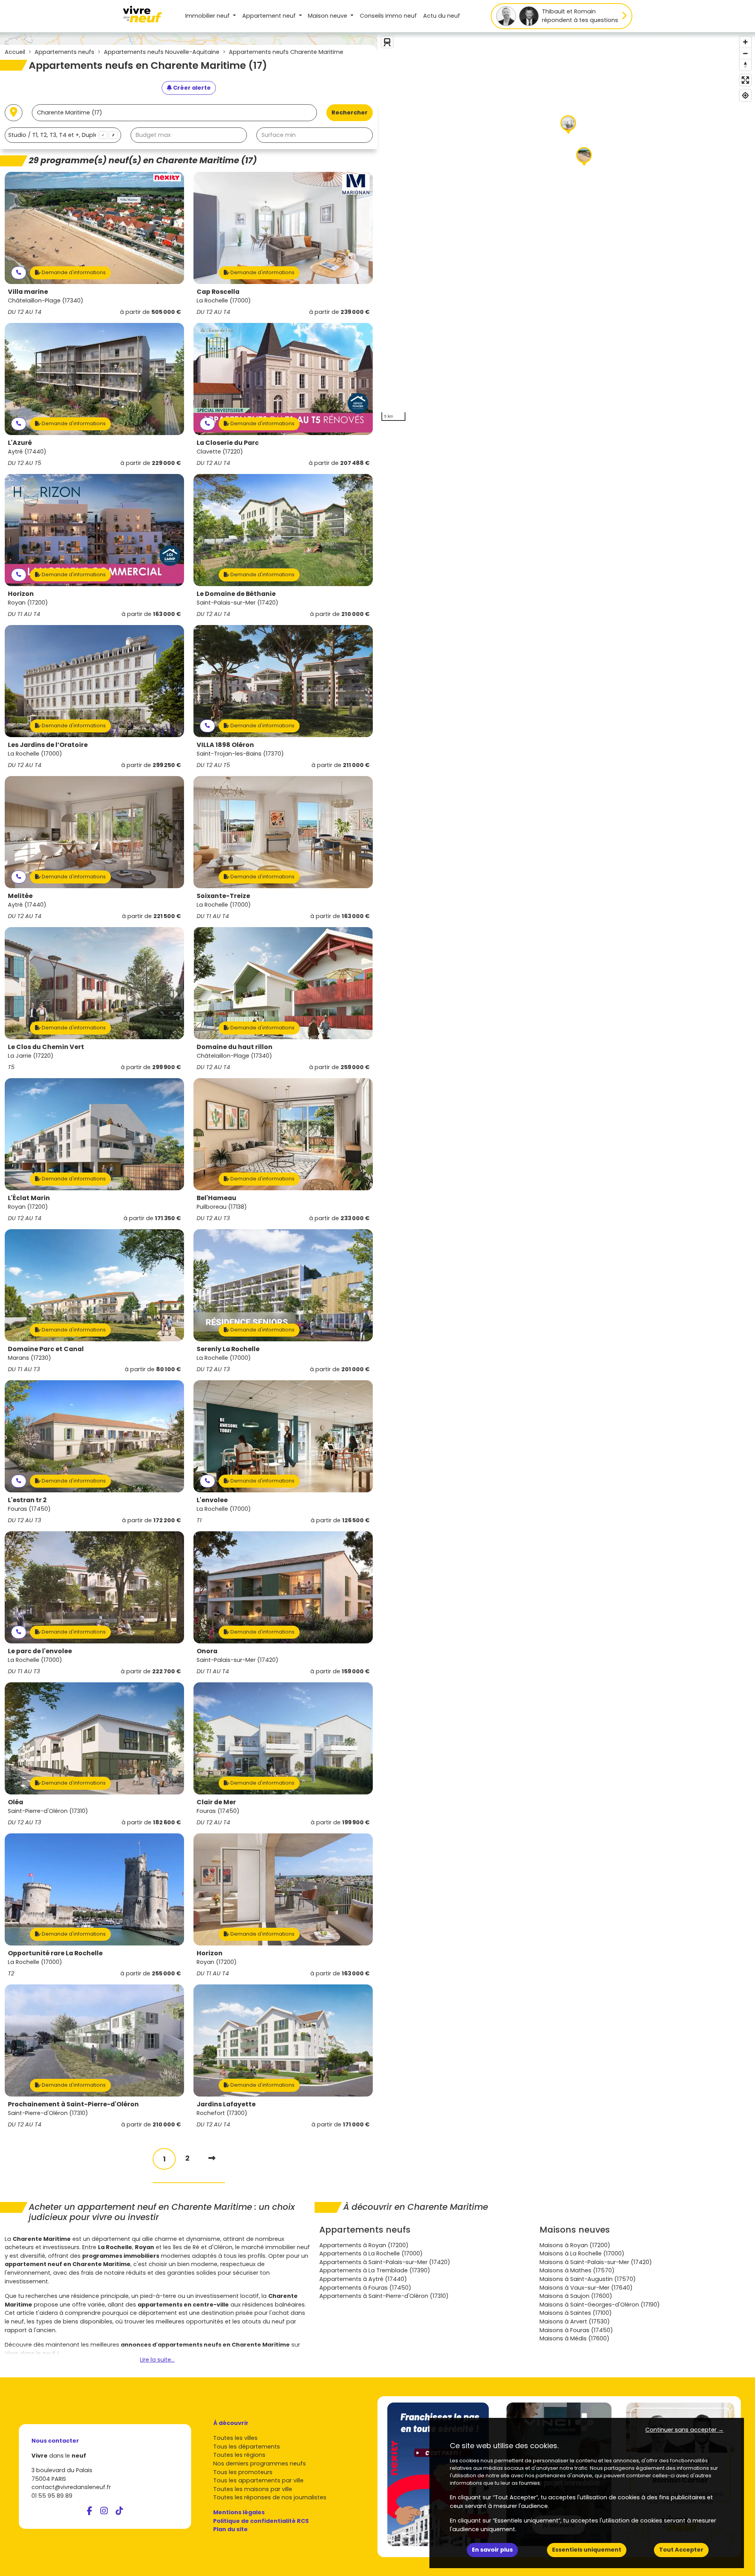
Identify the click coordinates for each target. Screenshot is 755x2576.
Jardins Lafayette (226, 2104)
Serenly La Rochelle (228, 1349)
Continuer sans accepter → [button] (684, 2430)
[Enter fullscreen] (745, 80)
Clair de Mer (216, 1802)
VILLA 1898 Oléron (225, 745)
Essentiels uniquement (587, 2550)
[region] (566, 229)
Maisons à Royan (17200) (575, 2245)
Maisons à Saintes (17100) (576, 2313)
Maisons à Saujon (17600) (576, 2296)
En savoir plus (492, 2550)
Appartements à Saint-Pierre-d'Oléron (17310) (384, 2296)
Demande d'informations (73, 272)
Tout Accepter (681, 2550)
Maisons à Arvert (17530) (575, 2322)
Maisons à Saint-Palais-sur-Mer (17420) (596, 2262)
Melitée (20, 896)
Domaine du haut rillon (235, 1047)
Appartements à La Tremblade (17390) (375, 2270)
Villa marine (28, 292)
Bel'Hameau (216, 1198)
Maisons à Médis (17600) (575, 2338)
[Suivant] (212, 2158)
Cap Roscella (218, 292)
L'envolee (212, 1500)
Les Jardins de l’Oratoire (48, 745)
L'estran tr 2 (27, 1500)
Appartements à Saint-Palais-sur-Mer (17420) (385, 2262)
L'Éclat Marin (29, 1198)
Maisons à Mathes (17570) (577, 2270)
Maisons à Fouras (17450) (576, 2330)
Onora (207, 1651)
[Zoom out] (745, 53)
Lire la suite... (157, 2360)
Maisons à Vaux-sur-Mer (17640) (586, 2288)
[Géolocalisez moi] (14, 113)
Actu (442, 16)
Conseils (388, 16)
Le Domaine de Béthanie (236, 594)
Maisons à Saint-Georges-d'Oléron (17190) (600, 2305)
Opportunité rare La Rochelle (55, 1953)
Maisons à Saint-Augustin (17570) (588, 2279)
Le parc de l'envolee (40, 1651)
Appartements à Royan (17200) (364, 2245)
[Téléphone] (19, 273)
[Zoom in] (745, 42)
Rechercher (350, 112)
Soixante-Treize (223, 896)
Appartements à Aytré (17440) (363, 2279)
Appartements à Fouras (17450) (365, 2288)
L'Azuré (20, 443)
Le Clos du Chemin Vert (46, 1047)
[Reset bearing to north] (745, 65)
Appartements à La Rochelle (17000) (371, 2253)
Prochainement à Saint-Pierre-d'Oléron (73, 2104)
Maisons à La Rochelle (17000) (582, 2253)
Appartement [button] (269, 16)
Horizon (21, 594)
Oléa (16, 1802)
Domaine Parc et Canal (46, 1349)
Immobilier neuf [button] (208, 16)
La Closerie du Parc (228, 443)
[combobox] (63, 135)
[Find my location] (745, 95)
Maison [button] (328, 16)
